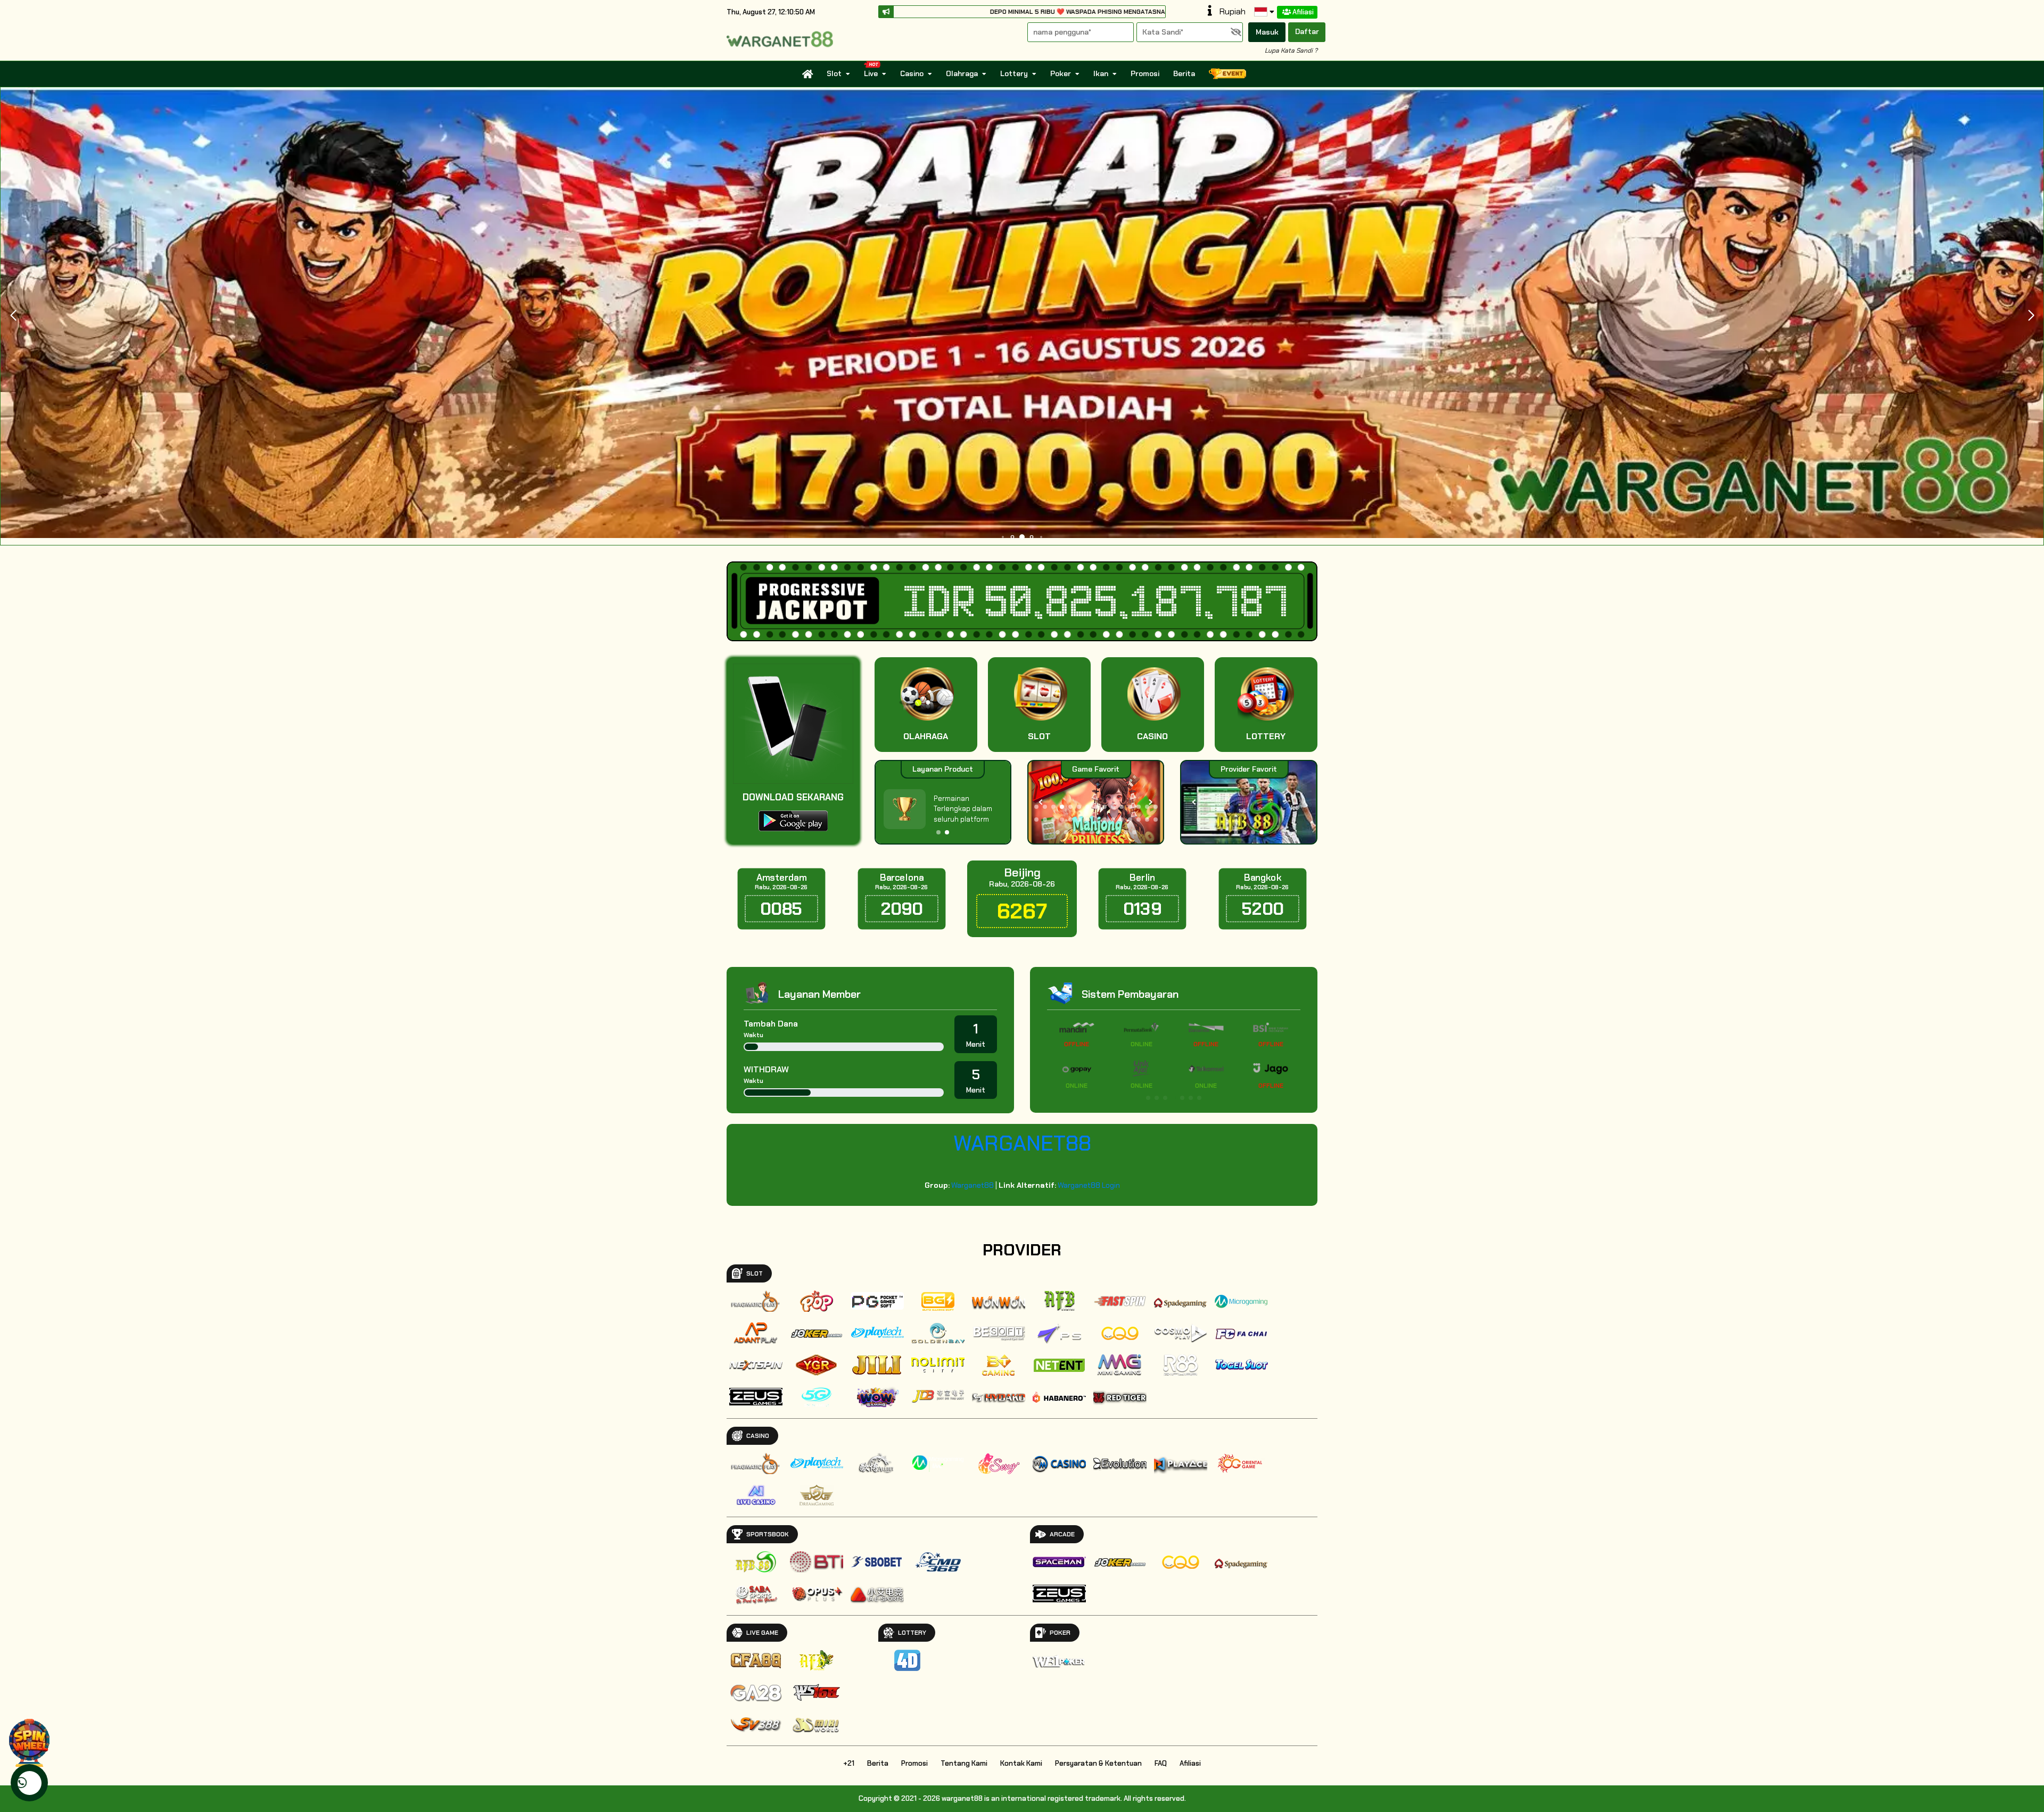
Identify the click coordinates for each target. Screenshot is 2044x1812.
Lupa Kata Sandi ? (1291, 51)
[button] (2031, 316)
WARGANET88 (1022, 1143)
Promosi (1145, 73)
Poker (1061, 73)
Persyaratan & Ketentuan (1098, 1763)
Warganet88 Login (1089, 1185)
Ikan (1101, 73)
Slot (834, 73)
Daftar (1307, 31)
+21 (849, 1763)
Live (871, 73)
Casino (912, 73)
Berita (1184, 73)
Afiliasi (1303, 12)
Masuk (1267, 32)
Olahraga (962, 73)
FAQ (1161, 1763)
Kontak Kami (1021, 1763)
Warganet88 (972, 1185)
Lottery (1014, 73)
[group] (1248, 802)
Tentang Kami (964, 1763)
